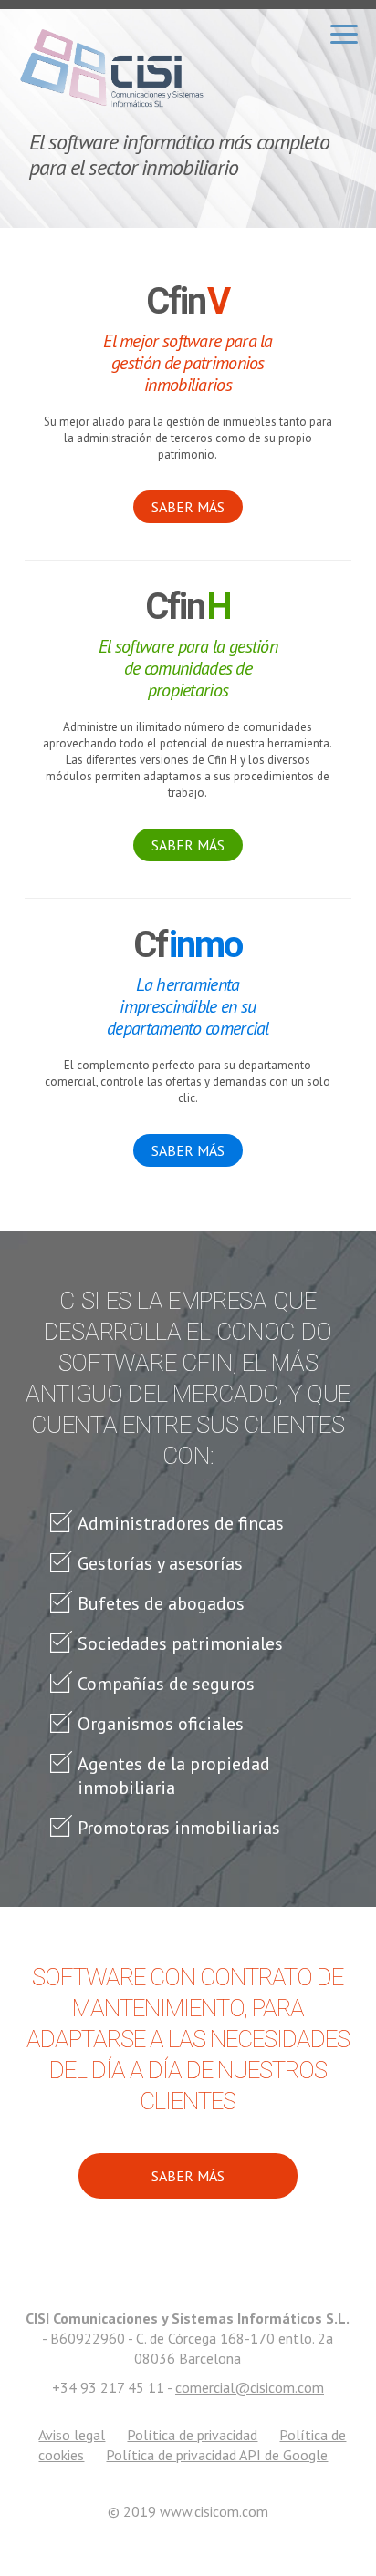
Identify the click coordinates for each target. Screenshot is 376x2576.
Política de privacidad (192, 2435)
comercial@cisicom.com (250, 2387)
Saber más (188, 507)
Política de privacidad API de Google (217, 2455)
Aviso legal (72, 2435)
